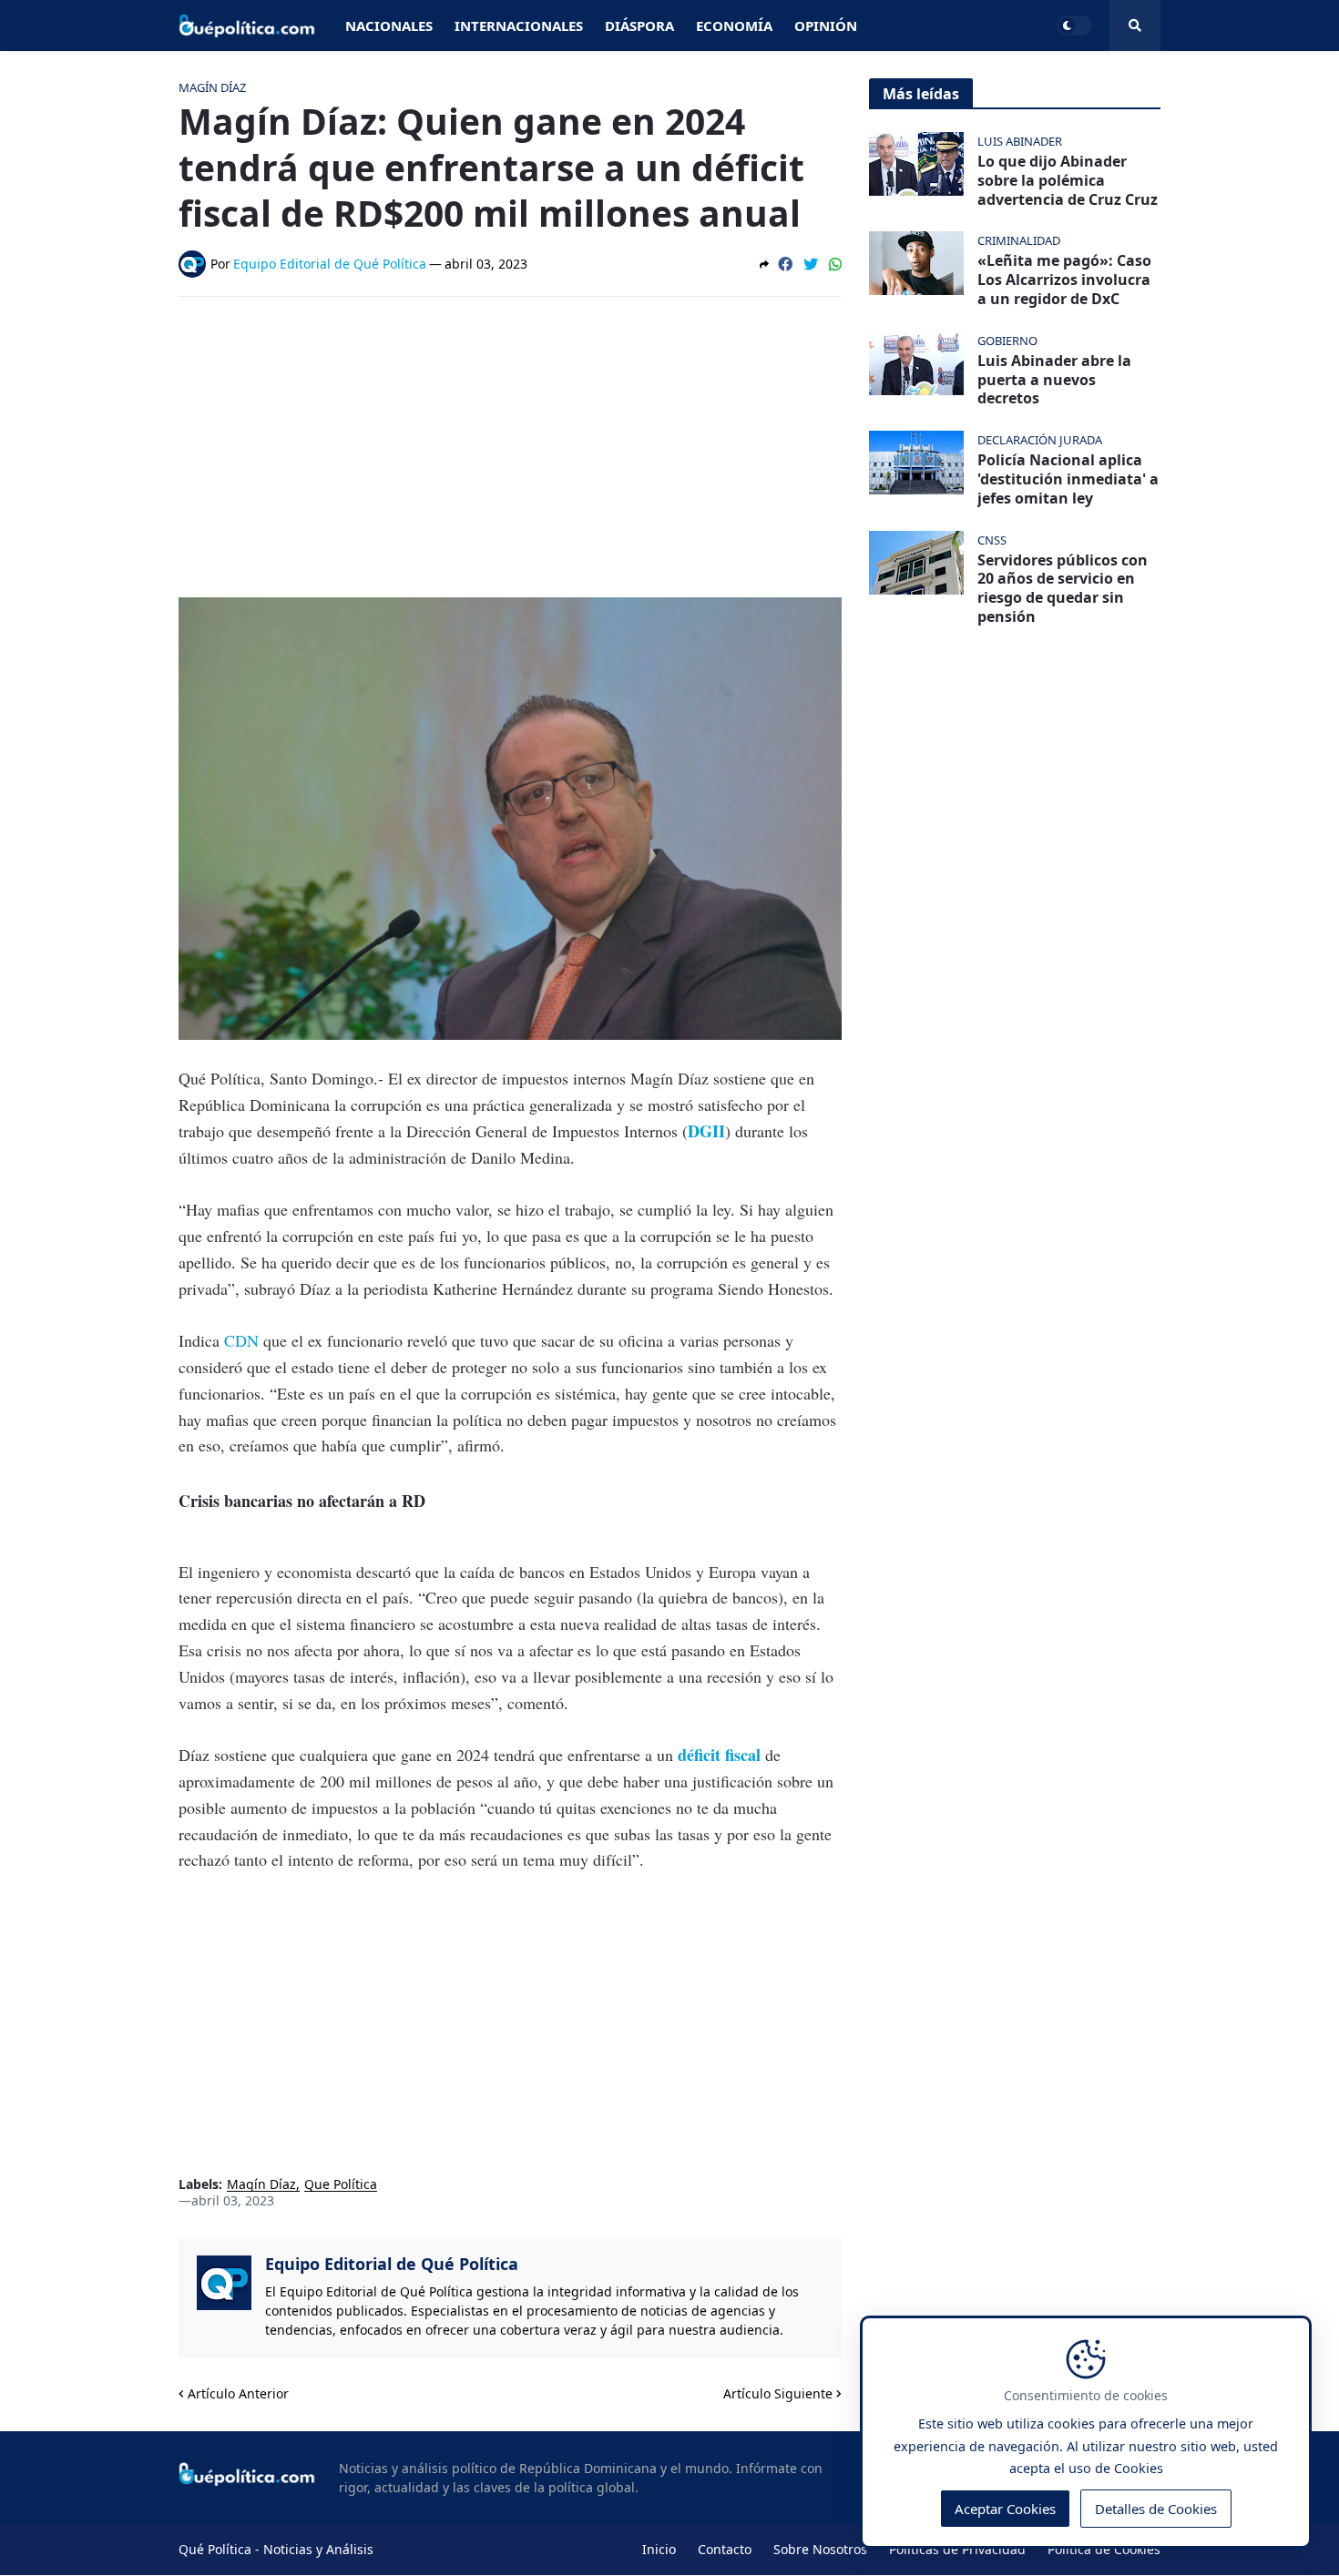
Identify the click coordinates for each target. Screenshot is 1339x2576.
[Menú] (1135, 25)
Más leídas (921, 94)
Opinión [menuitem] (826, 25)
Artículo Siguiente (778, 2393)
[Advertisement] (510, 447)
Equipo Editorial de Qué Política (392, 2264)
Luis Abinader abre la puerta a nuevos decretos (1054, 380)
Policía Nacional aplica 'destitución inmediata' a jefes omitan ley (1068, 479)
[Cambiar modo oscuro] (1074, 25)
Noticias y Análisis (318, 2549)
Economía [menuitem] (734, 25)
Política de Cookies (1104, 2549)
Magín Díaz (261, 2185)
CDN (241, 1340)
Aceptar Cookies (1005, 2509)
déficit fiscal (719, 1755)
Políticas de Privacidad (957, 2549)
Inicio (659, 2549)
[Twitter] (811, 264)
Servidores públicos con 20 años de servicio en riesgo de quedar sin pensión (1063, 589)
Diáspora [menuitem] (639, 25)
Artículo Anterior (238, 2393)
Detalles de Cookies (1156, 2509)
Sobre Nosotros (820, 2549)
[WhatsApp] (835, 264)
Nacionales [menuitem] (389, 25)
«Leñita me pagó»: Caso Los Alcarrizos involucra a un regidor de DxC (1064, 280)
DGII (706, 1131)
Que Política (341, 2185)
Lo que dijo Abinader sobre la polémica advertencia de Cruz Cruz (1068, 180)
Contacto (725, 2549)
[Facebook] (785, 264)
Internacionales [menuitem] (519, 25)
